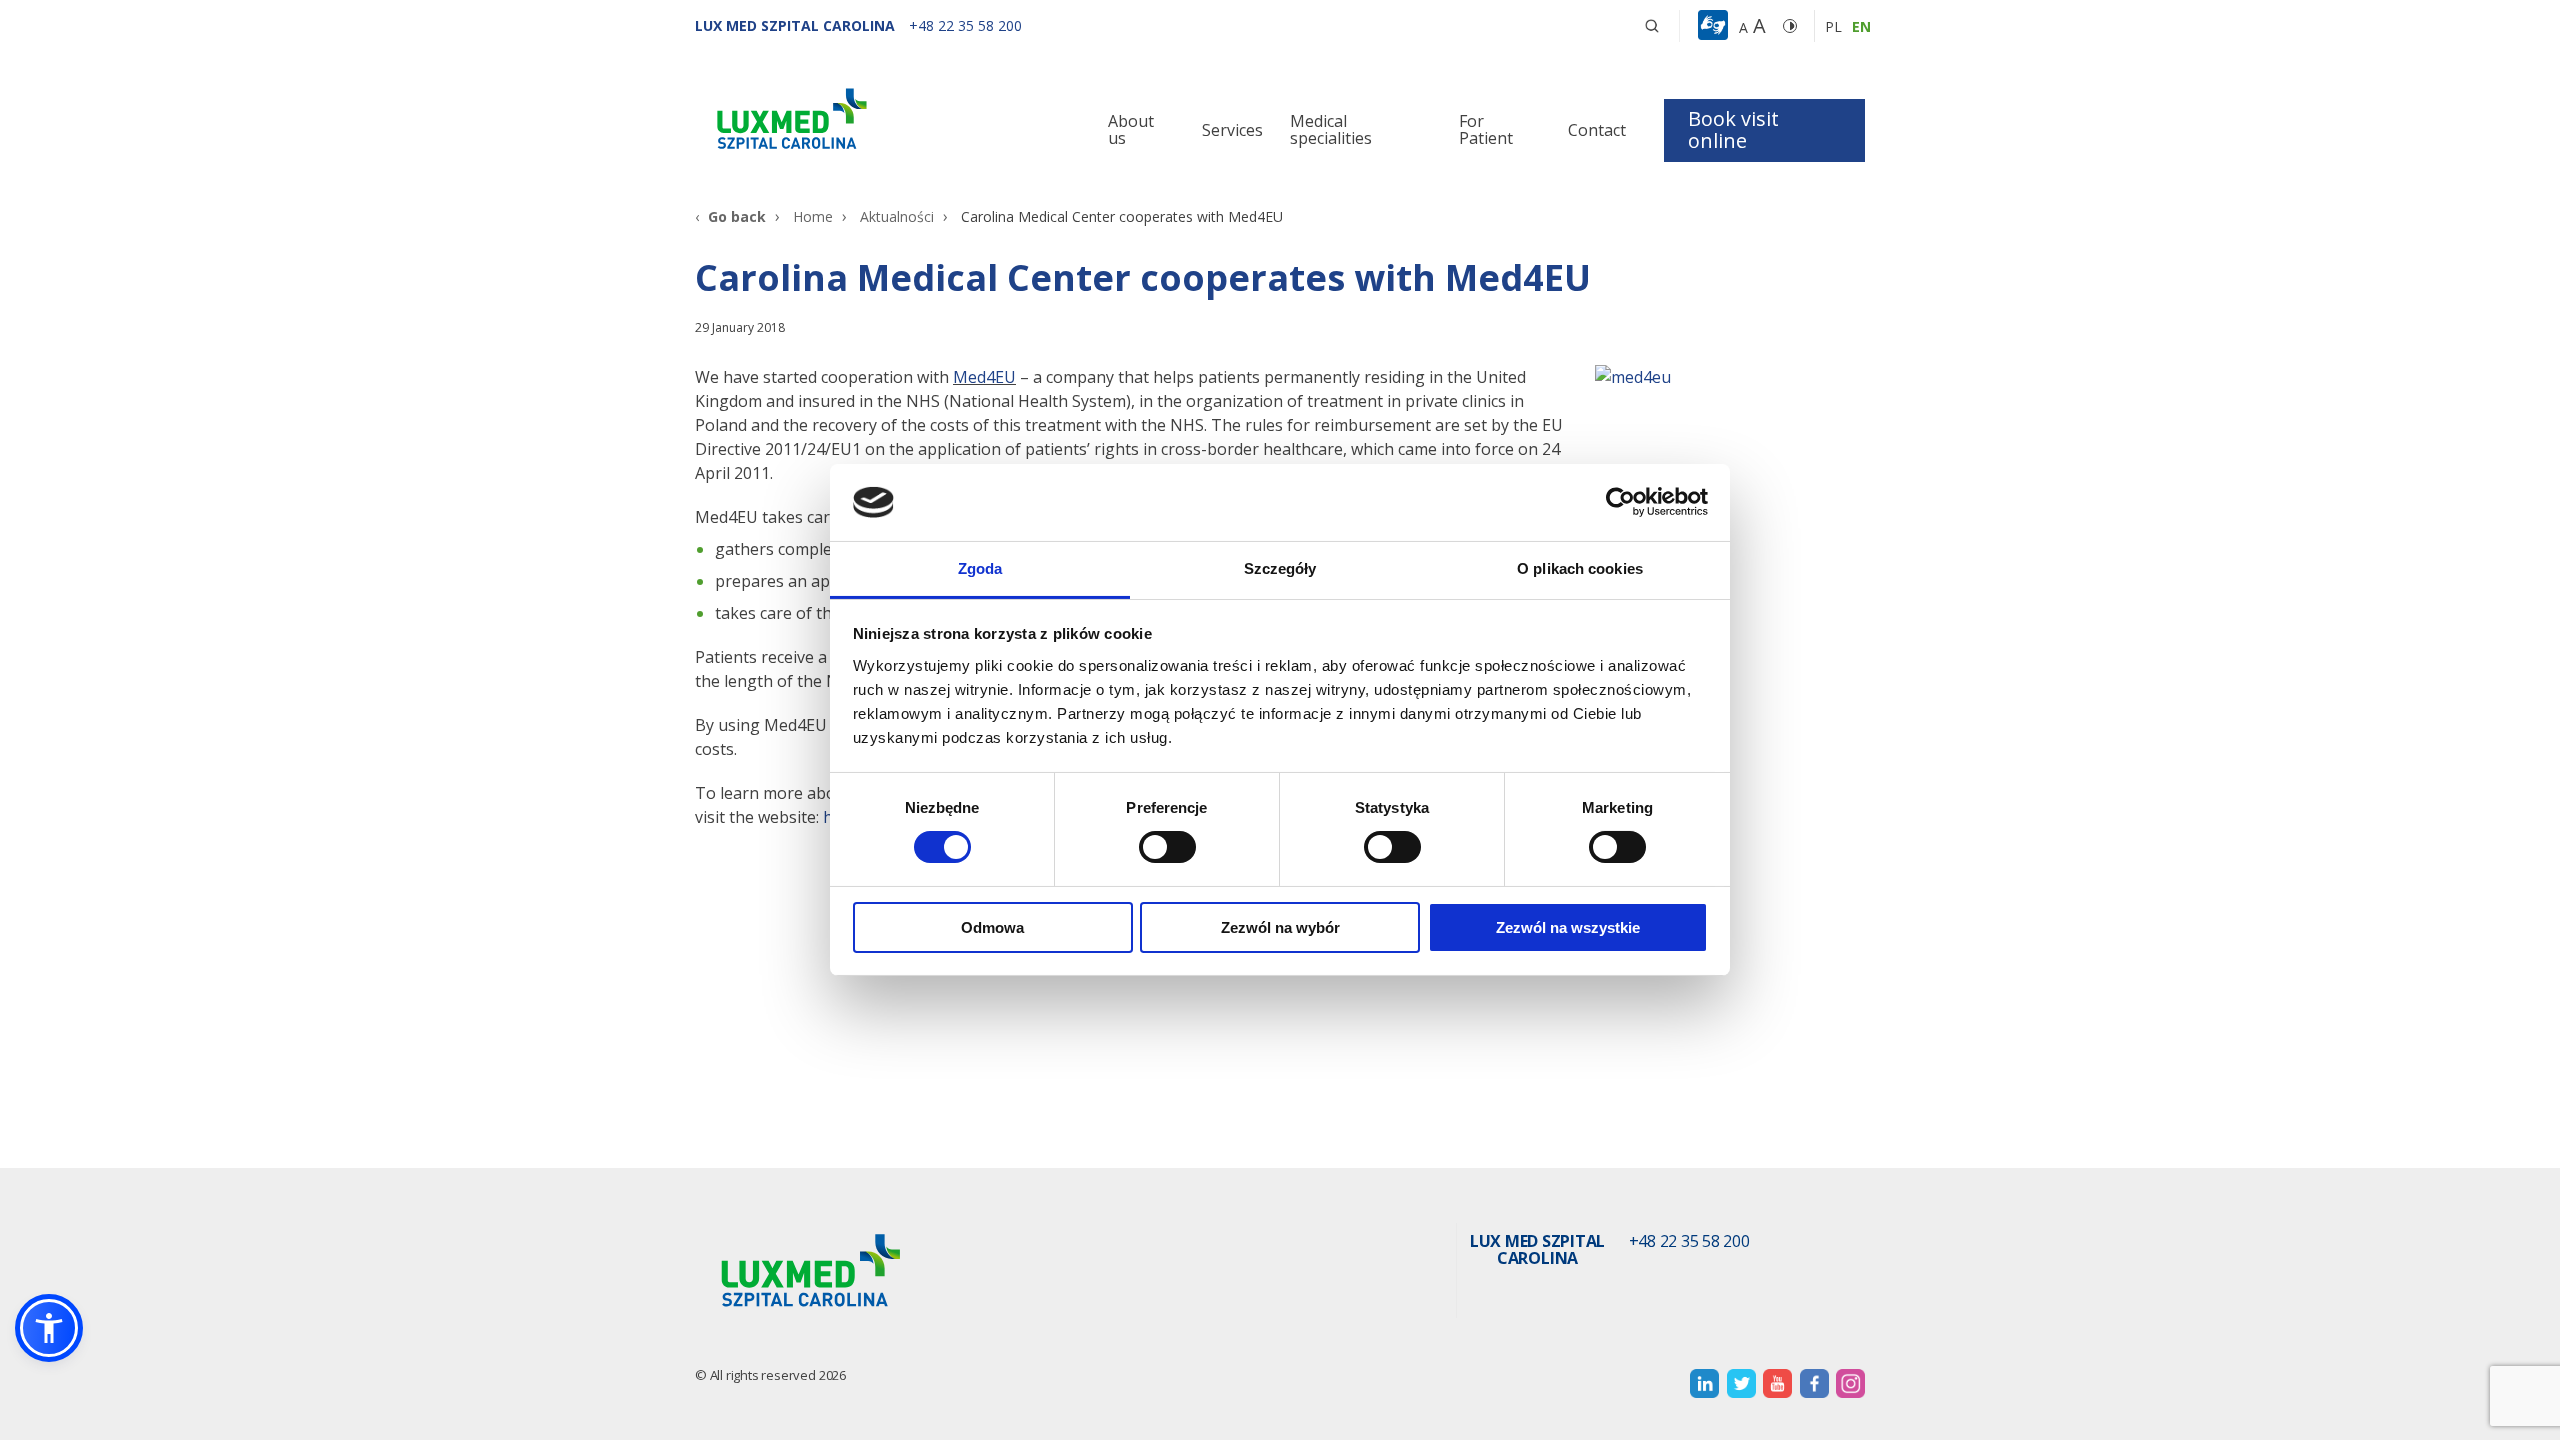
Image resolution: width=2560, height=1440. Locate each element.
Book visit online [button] (1733, 129)
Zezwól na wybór (1280, 927)
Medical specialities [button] (1331, 130)
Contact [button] (1597, 130)
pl (1833, 26)
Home (813, 216)
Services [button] (1232, 130)
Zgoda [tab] (980, 568)
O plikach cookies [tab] (1580, 568)
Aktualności (897, 216)
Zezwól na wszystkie (1568, 927)
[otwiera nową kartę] (1704, 1383)
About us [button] (1131, 130)
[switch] (1167, 847)
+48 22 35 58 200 (1689, 1242)
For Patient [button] (1486, 130)
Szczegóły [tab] (1280, 568)
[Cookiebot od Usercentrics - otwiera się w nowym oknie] (1620, 502)
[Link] (880, 122)
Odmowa (992, 927)
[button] (1652, 26)
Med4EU (984, 377)
